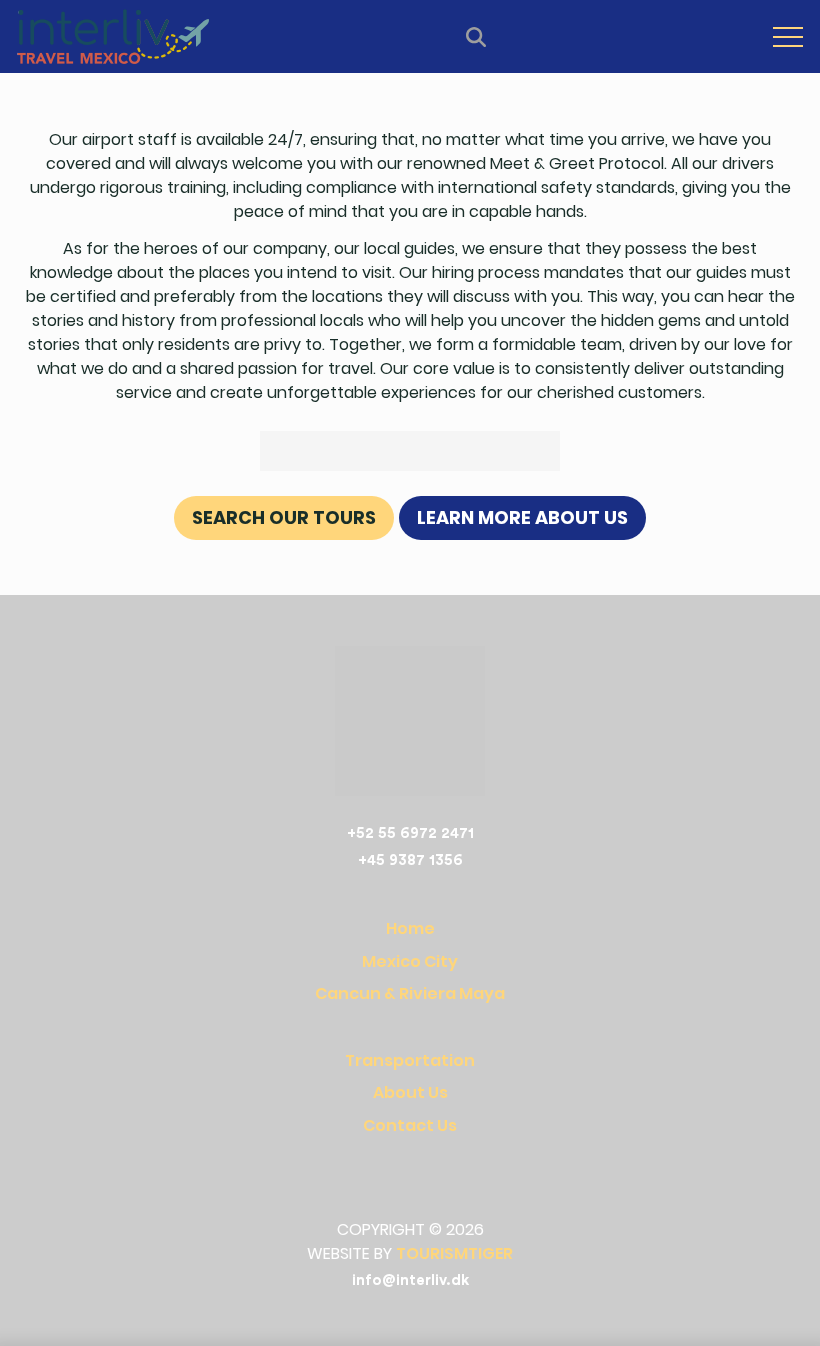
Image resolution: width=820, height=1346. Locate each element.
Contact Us (410, 1125)
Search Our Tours (284, 517)
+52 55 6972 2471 (410, 833)
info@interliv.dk (410, 1280)
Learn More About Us (522, 517)
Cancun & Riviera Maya (410, 993)
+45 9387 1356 (410, 860)
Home (410, 928)
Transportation (410, 1060)
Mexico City (410, 961)
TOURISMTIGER (454, 1253)
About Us (410, 1092)
